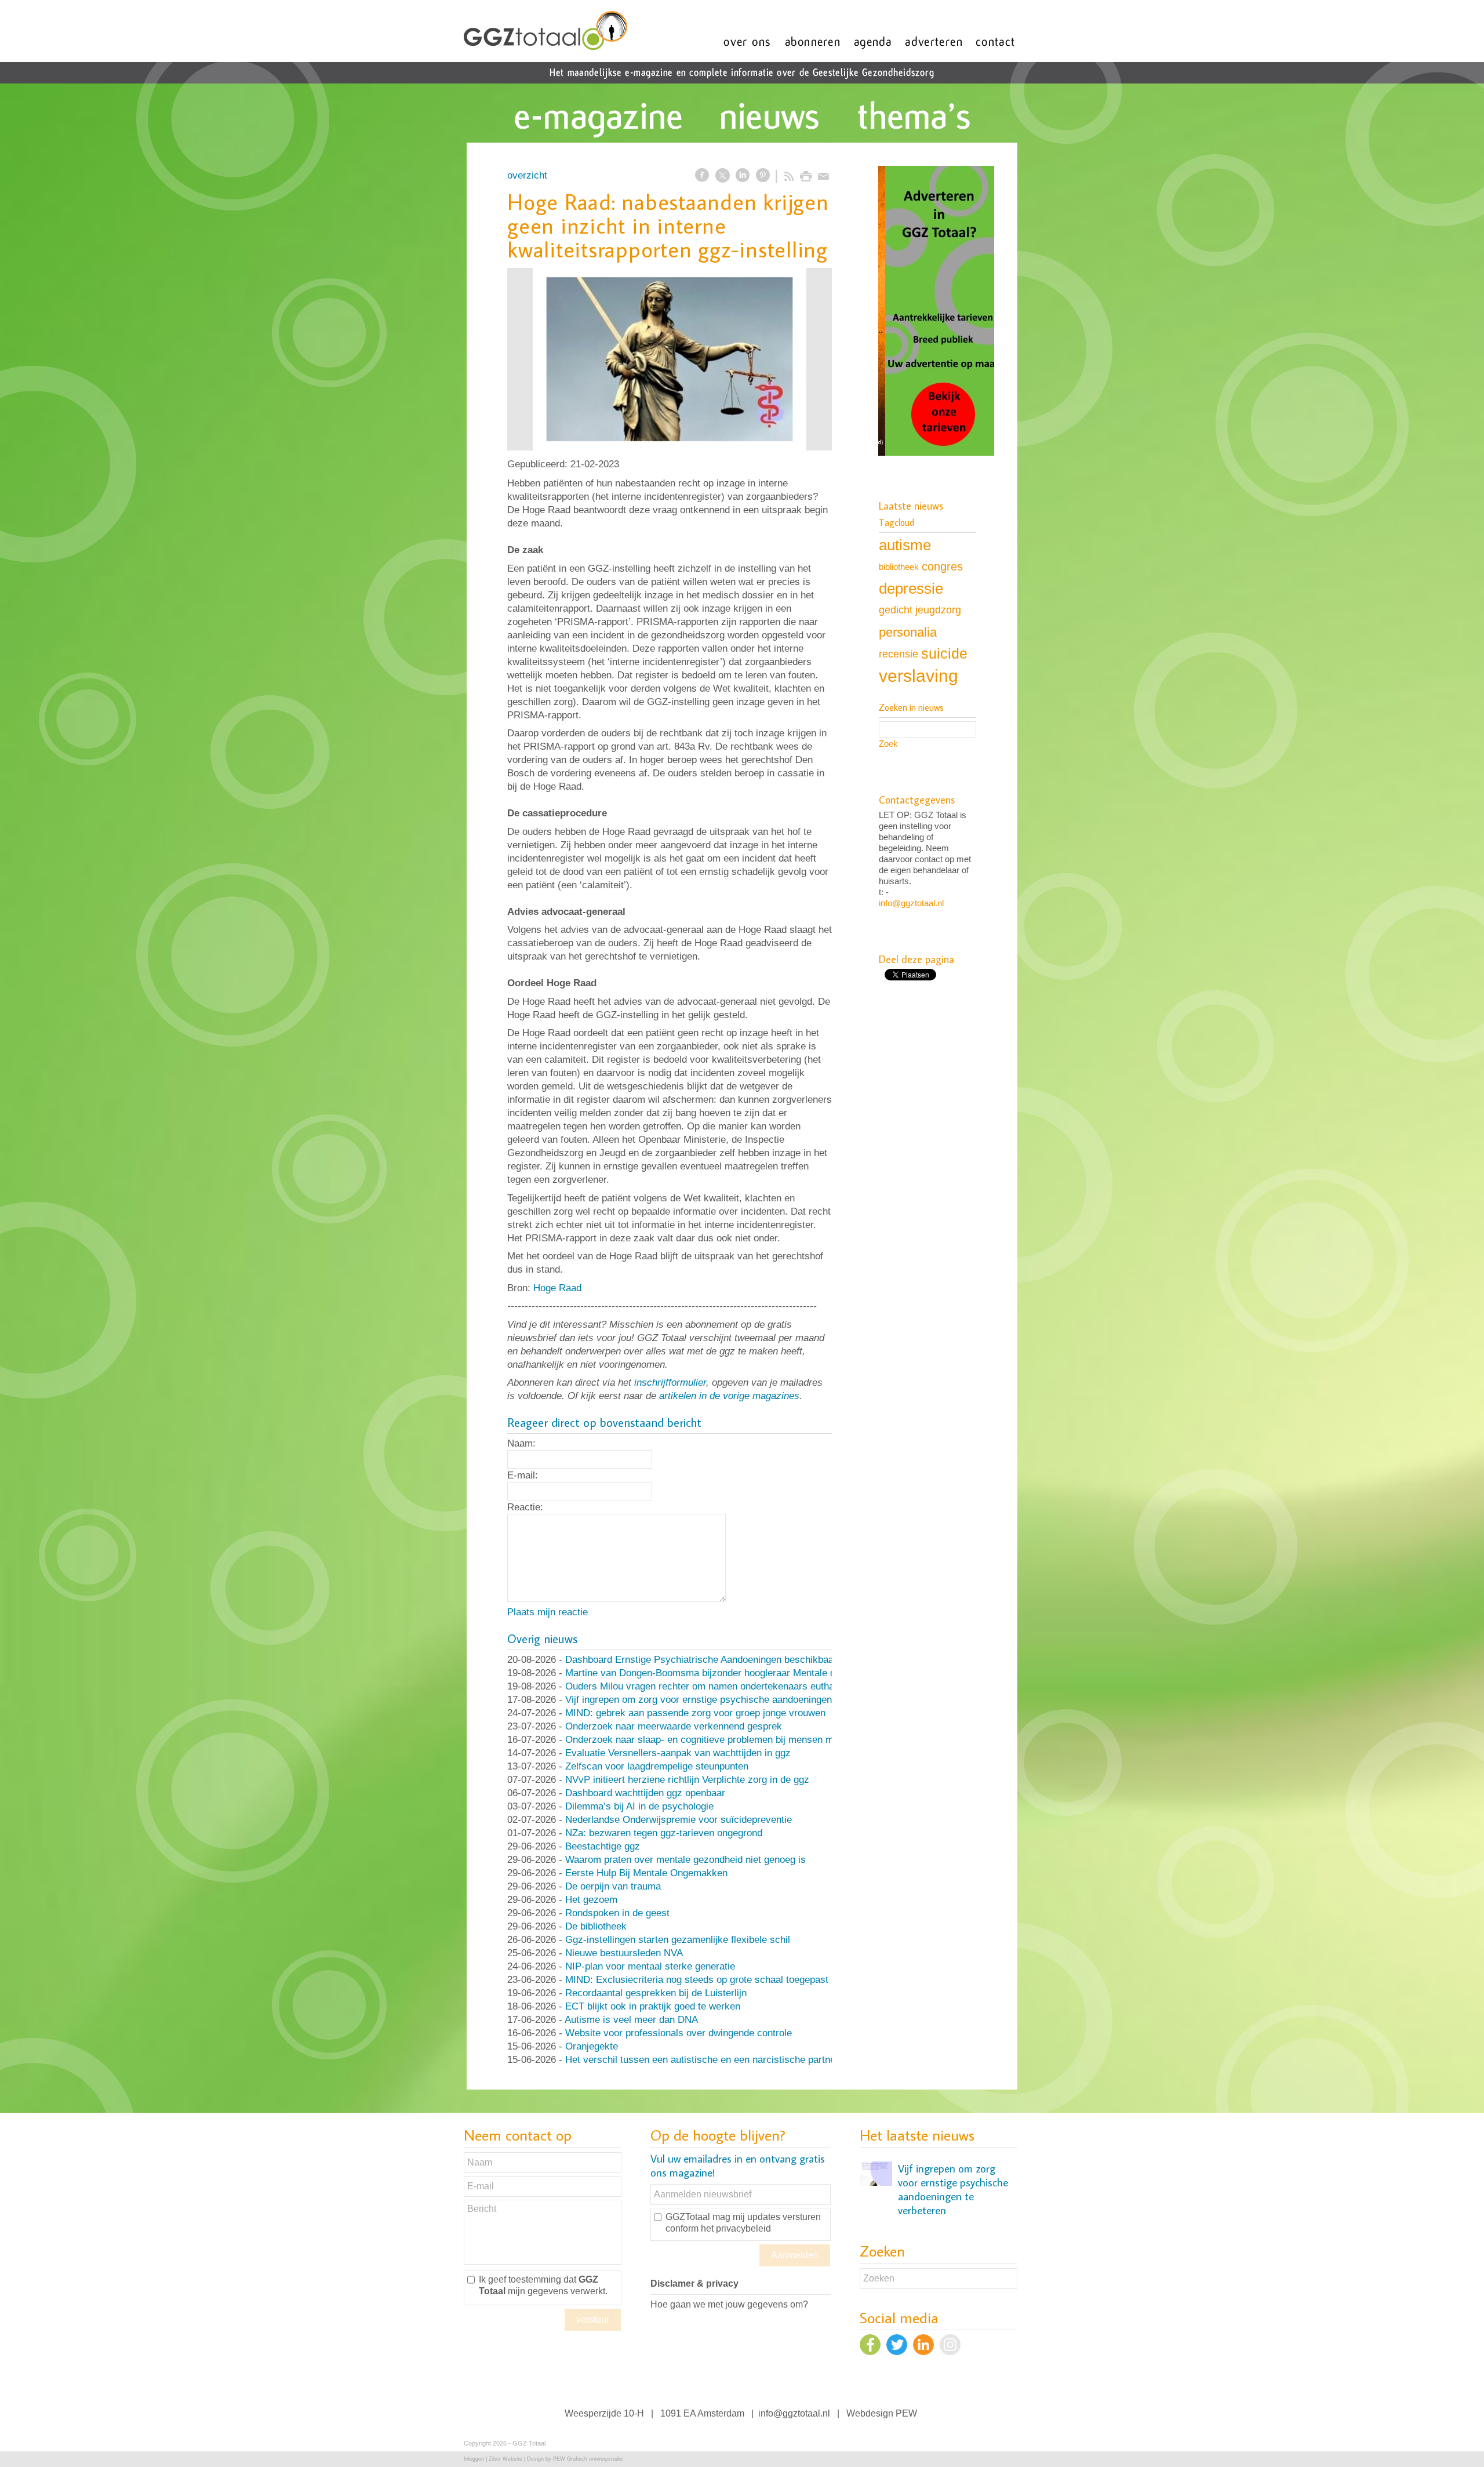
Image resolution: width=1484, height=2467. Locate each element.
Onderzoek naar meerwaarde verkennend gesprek (674, 1726)
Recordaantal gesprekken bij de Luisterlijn (656, 1993)
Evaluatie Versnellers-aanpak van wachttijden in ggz (678, 1753)
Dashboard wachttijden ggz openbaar (645, 1793)
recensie (899, 654)
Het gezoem (591, 1900)
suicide (944, 653)
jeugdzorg (938, 610)
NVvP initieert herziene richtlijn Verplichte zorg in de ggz (687, 1780)
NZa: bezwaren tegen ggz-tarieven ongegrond (664, 1833)
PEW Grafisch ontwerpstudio (588, 2459)
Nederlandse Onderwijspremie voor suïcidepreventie (679, 1820)
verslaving (919, 676)
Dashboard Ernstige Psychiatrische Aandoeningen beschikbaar (701, 1660)
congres (942, 566)
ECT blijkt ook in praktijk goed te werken (653, 2006)
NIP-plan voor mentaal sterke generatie (650, 1966)
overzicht (527, 175)
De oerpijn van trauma (613, 1886)
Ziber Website (505, 2459)
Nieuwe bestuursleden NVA (624, 1953)
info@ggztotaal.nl (911, 903)
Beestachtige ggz (603, 1846)
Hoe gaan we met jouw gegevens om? (729, 2304)
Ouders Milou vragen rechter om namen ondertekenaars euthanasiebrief (721, 1686)
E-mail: (523, 1475)
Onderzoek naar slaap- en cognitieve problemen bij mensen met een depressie (735, 1740)
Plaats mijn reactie (548, 1612)
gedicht (896, 610)
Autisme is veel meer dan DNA (631, 2020)
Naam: (521, 1443)
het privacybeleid (736, 2228)
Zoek (888, 744)
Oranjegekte (592, 2046)
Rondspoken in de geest (617, 1913)
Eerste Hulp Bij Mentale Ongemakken (646, 1873)
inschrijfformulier (670, 1383)
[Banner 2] (936, 312)
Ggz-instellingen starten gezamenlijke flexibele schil (678, 1940)
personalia (908, 632)
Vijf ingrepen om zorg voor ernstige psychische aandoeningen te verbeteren (729, 1700)
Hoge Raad (557, 1288)
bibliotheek (899, 567)
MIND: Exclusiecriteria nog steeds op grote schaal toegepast (697, 1980)
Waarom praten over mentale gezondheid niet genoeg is (685, 1860)
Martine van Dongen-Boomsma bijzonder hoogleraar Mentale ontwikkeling (724, 1673)
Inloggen (474, 2459)
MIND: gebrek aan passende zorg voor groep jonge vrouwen (695, 1713)
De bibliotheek (596, 1926)
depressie (911, 588)
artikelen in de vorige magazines (729, 1396)
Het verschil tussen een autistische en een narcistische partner (702, 2060)
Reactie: (525, 1507)
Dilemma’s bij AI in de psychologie (639, 1806)
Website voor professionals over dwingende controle (679, 2033)
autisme (905, 545)
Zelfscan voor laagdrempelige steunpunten (657, 1766)
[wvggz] (670, 359)
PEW (906, 2413)
